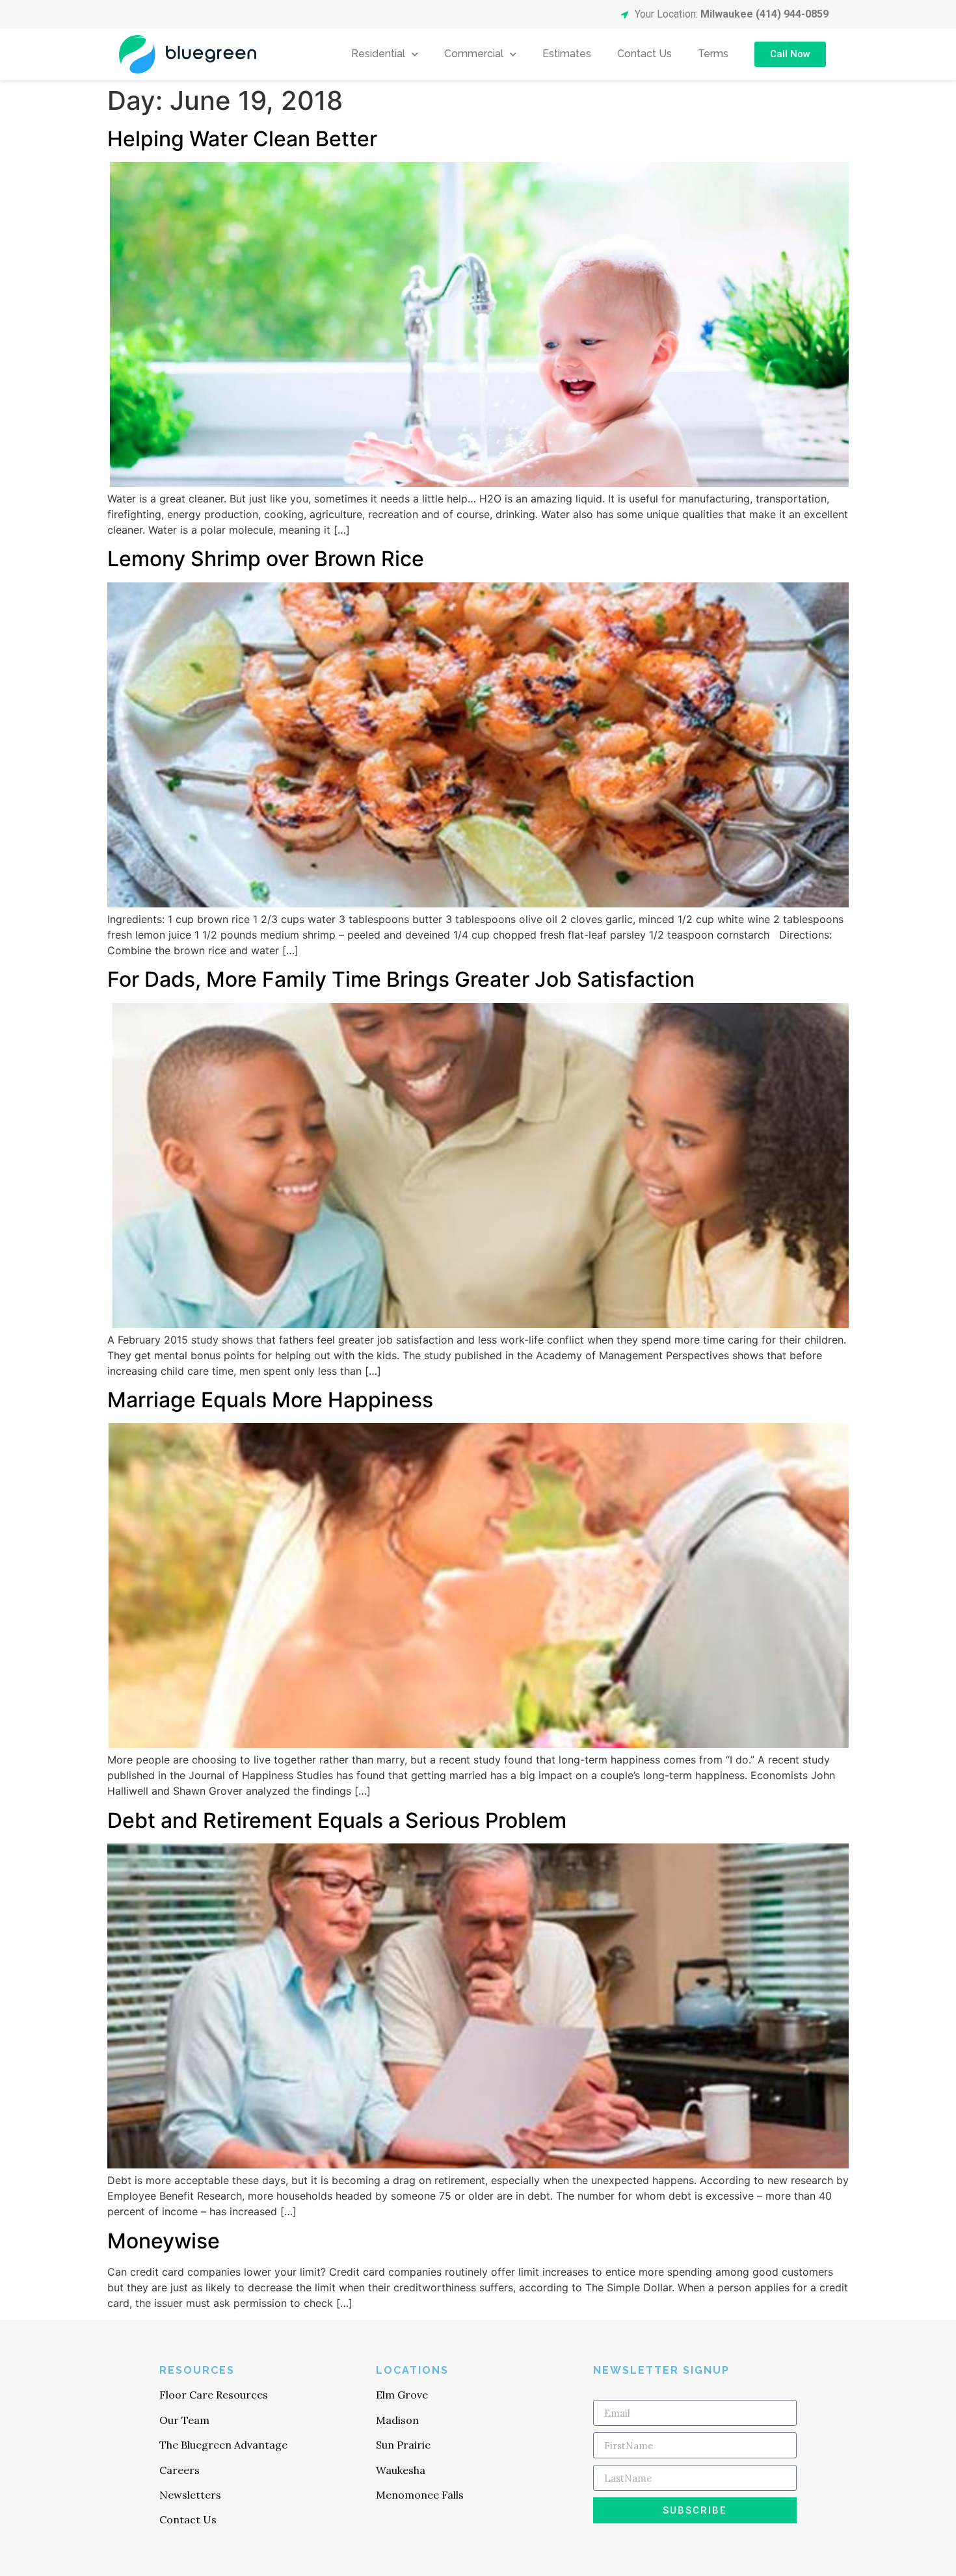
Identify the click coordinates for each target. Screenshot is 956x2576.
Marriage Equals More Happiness (270, 1400)
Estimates (567, 54)
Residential (378, 54)
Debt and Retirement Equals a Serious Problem (337, 1820)
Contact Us (644, 54)
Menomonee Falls (420, 2495)
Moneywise (164, 2241)
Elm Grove (402, 2395)
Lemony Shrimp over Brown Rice (266, 559)
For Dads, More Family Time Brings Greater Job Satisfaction (401, 979)
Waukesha (401, 2470)
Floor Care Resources (214, 2395)
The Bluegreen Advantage (223, 2445)
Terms (713, 54)
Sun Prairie (403, 2445)
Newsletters (190, 2495)
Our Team (184, 2420)
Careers (179, 2470)
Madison (397, 2420)
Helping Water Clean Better (242, 139)
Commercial (474, 54)
